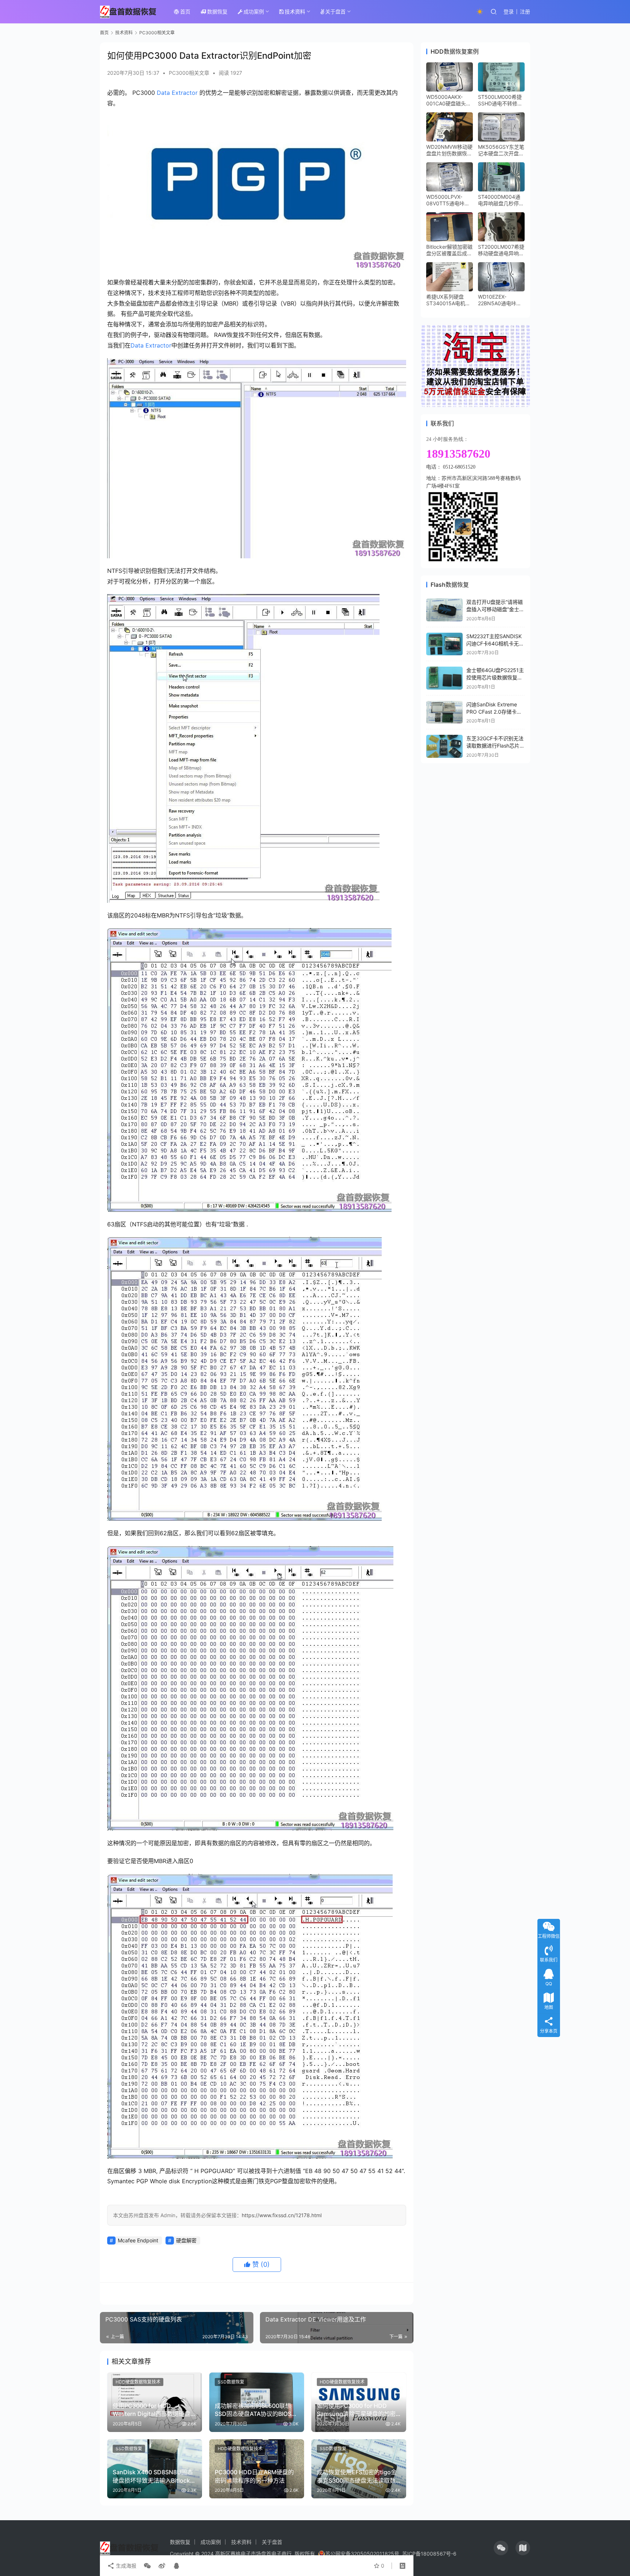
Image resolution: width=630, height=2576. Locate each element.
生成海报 (125, 2566)
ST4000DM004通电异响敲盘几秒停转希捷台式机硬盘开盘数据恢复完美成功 (501, 200)
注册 (525, 11)
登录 (509, 11)
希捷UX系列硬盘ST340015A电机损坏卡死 (448, 300)
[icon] (501, 2548)
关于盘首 (335, 11)
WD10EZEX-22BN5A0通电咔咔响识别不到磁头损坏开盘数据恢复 (501, 300)
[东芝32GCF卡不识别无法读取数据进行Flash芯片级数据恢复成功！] (444, 746)
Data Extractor (177, 93)
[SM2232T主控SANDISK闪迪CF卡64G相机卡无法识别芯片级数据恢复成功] (444, 644)
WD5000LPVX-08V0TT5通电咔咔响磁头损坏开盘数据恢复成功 (449, 200)
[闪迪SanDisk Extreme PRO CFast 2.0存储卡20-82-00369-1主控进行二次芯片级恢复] (444, 712)
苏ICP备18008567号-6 (429, 2554)
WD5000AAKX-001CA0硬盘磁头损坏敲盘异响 (449, 100)
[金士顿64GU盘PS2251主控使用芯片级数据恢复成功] (444, 678)
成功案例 (254, 11)
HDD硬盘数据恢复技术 (138, 2382)
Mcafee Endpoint (138, 2240)
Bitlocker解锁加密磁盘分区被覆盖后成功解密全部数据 (449, 250)
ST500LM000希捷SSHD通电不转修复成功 (500, 100)
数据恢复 (217, 11)
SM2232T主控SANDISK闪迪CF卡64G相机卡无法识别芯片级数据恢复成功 (495, 643)
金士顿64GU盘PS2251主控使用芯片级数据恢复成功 (495, 677)
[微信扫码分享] (147, 2566)
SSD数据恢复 (231, 2382)
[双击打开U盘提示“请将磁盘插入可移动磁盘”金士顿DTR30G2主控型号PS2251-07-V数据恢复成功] (444, 610)
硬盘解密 (186, 2240)
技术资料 (295, 11)
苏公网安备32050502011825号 (362, 2554)
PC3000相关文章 (189, 73)
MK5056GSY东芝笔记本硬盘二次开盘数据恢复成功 (501, 150)
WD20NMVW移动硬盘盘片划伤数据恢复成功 (449, 150)
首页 (185, 11)
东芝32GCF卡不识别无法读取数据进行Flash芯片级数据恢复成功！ (495, 745)
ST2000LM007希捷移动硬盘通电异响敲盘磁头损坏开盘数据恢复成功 (501, 250)
